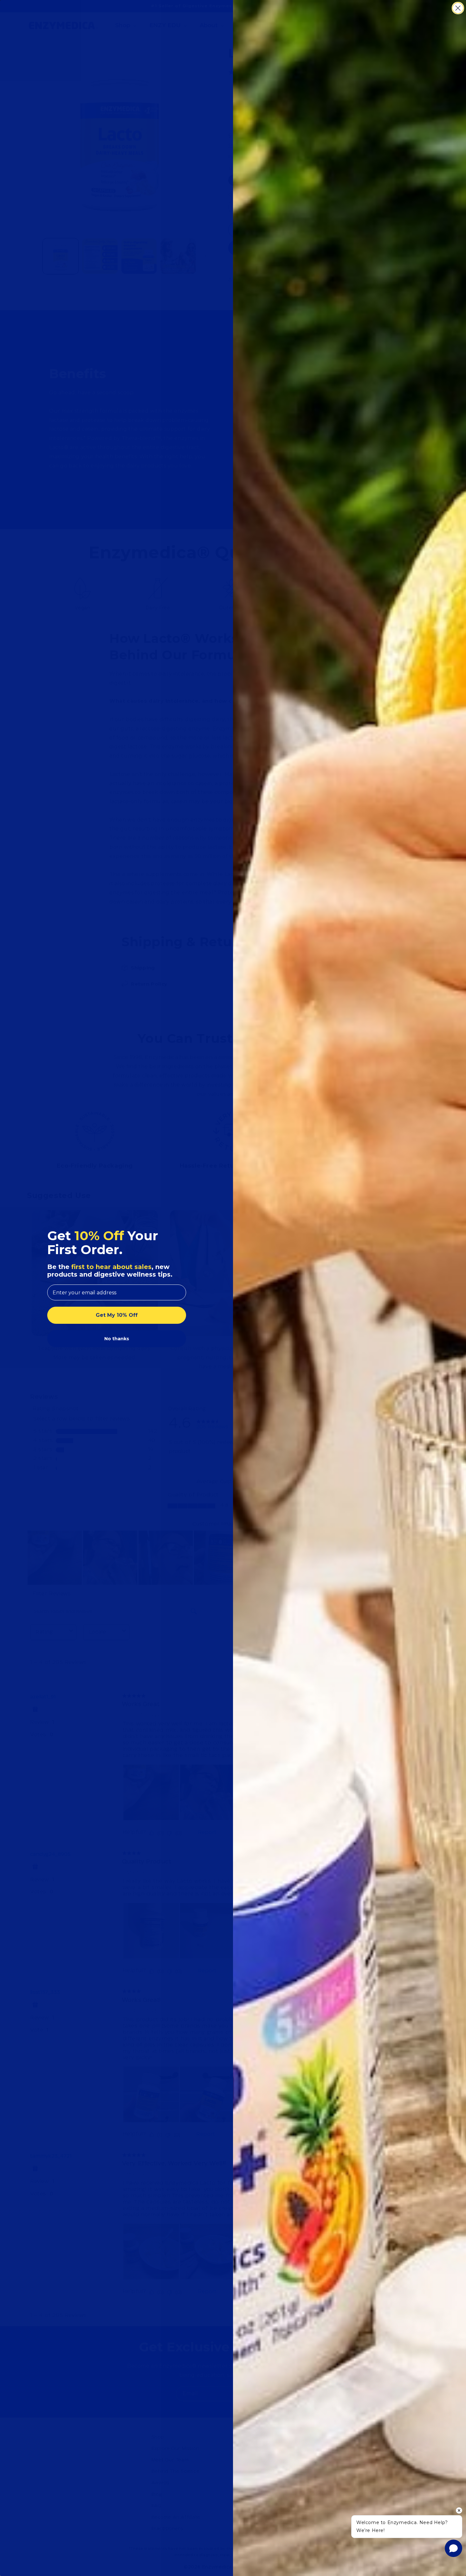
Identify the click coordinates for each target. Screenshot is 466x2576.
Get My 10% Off (117, 1315)
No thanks (117, 1339)
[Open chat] (453, 2548)
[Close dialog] (458, 8)
